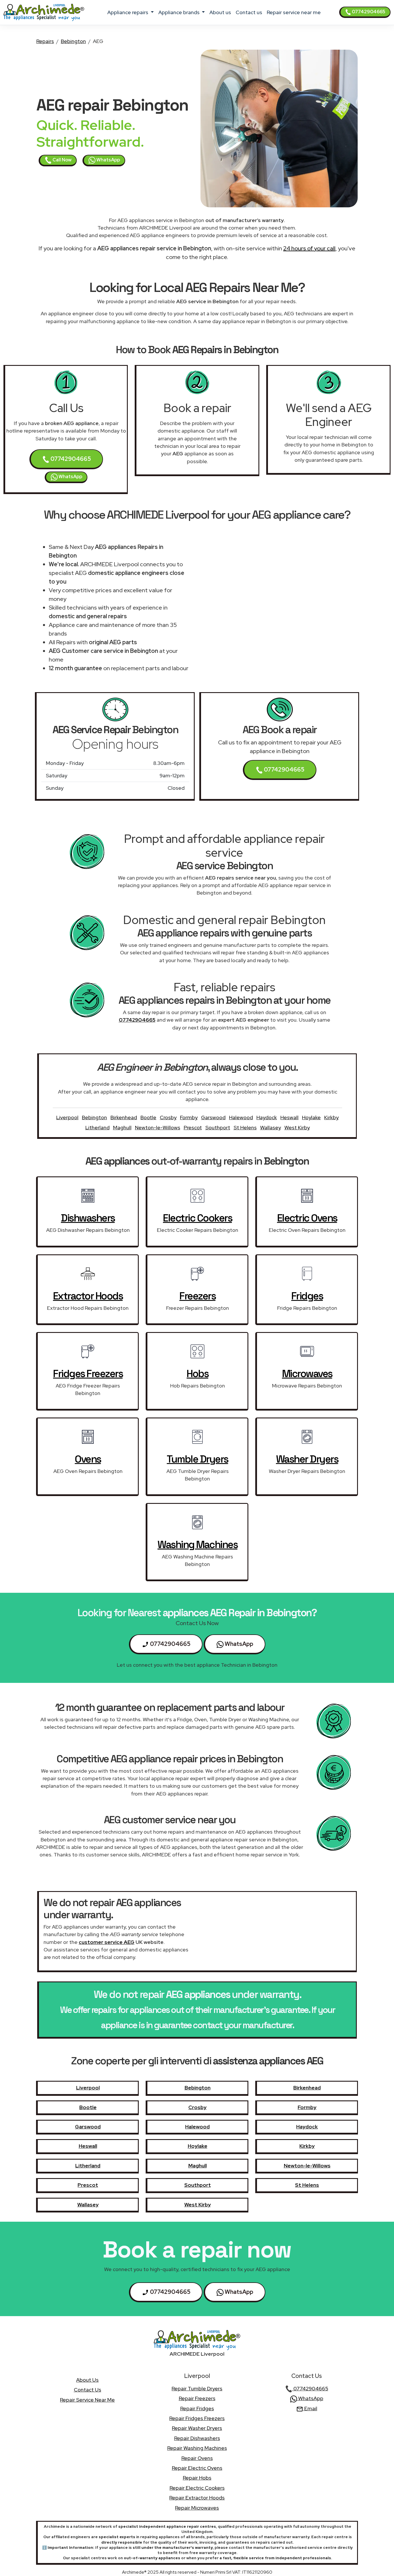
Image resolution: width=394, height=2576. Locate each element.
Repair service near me (294, 12)
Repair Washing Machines (197, 2448)
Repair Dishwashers (197, 2438)
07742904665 (368, 12)
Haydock (267, 1117)
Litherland (97, 1127)
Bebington (73, 41)
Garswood (213, 1117)
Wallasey (271, 1127)
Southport (218, 1127)
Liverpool (67, 1117)
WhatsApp (108, 160)
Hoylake (311, 1117)
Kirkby (331, 1117)
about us (220, 12)
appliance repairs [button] (128, 12)
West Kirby (297, 1127)
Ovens (88, 1459)
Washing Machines (197, 1545)
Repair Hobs (197, 2478)
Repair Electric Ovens (197, 2468)
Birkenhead (124, 1117)
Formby (189, 1117)
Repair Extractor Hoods (197, 2498)
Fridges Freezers (88, 1374)
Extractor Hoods (88, 1296)
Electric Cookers (197, 1218)
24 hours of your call (309, 248)
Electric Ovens (307, 1218)
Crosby (168, 1117)
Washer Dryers (307, 1459)
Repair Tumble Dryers (197, 2388)
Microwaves (307, 1374)
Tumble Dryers (197, 1459)
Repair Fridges (197, 2408)
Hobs (197, 1374)
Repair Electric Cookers (197, 2488)
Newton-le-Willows (158, 1127)
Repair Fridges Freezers (197, 2418)
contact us (249, 12)
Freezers (197, 1296)
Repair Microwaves (197, 2508)
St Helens (245, 1127)
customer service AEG (107, 1942)
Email (310, 2408)
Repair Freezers (197, 2398)
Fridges (307, 1296)
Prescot (193, 1127)
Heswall (289, 1117)
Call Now (62, 160)
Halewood (241, 1117)
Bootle (148, 1117)
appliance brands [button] (180, 12)
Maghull (122, 1127)
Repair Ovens (197, 2458)
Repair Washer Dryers (197, 2428)
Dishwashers (88, 1218)
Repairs (45, 41)
